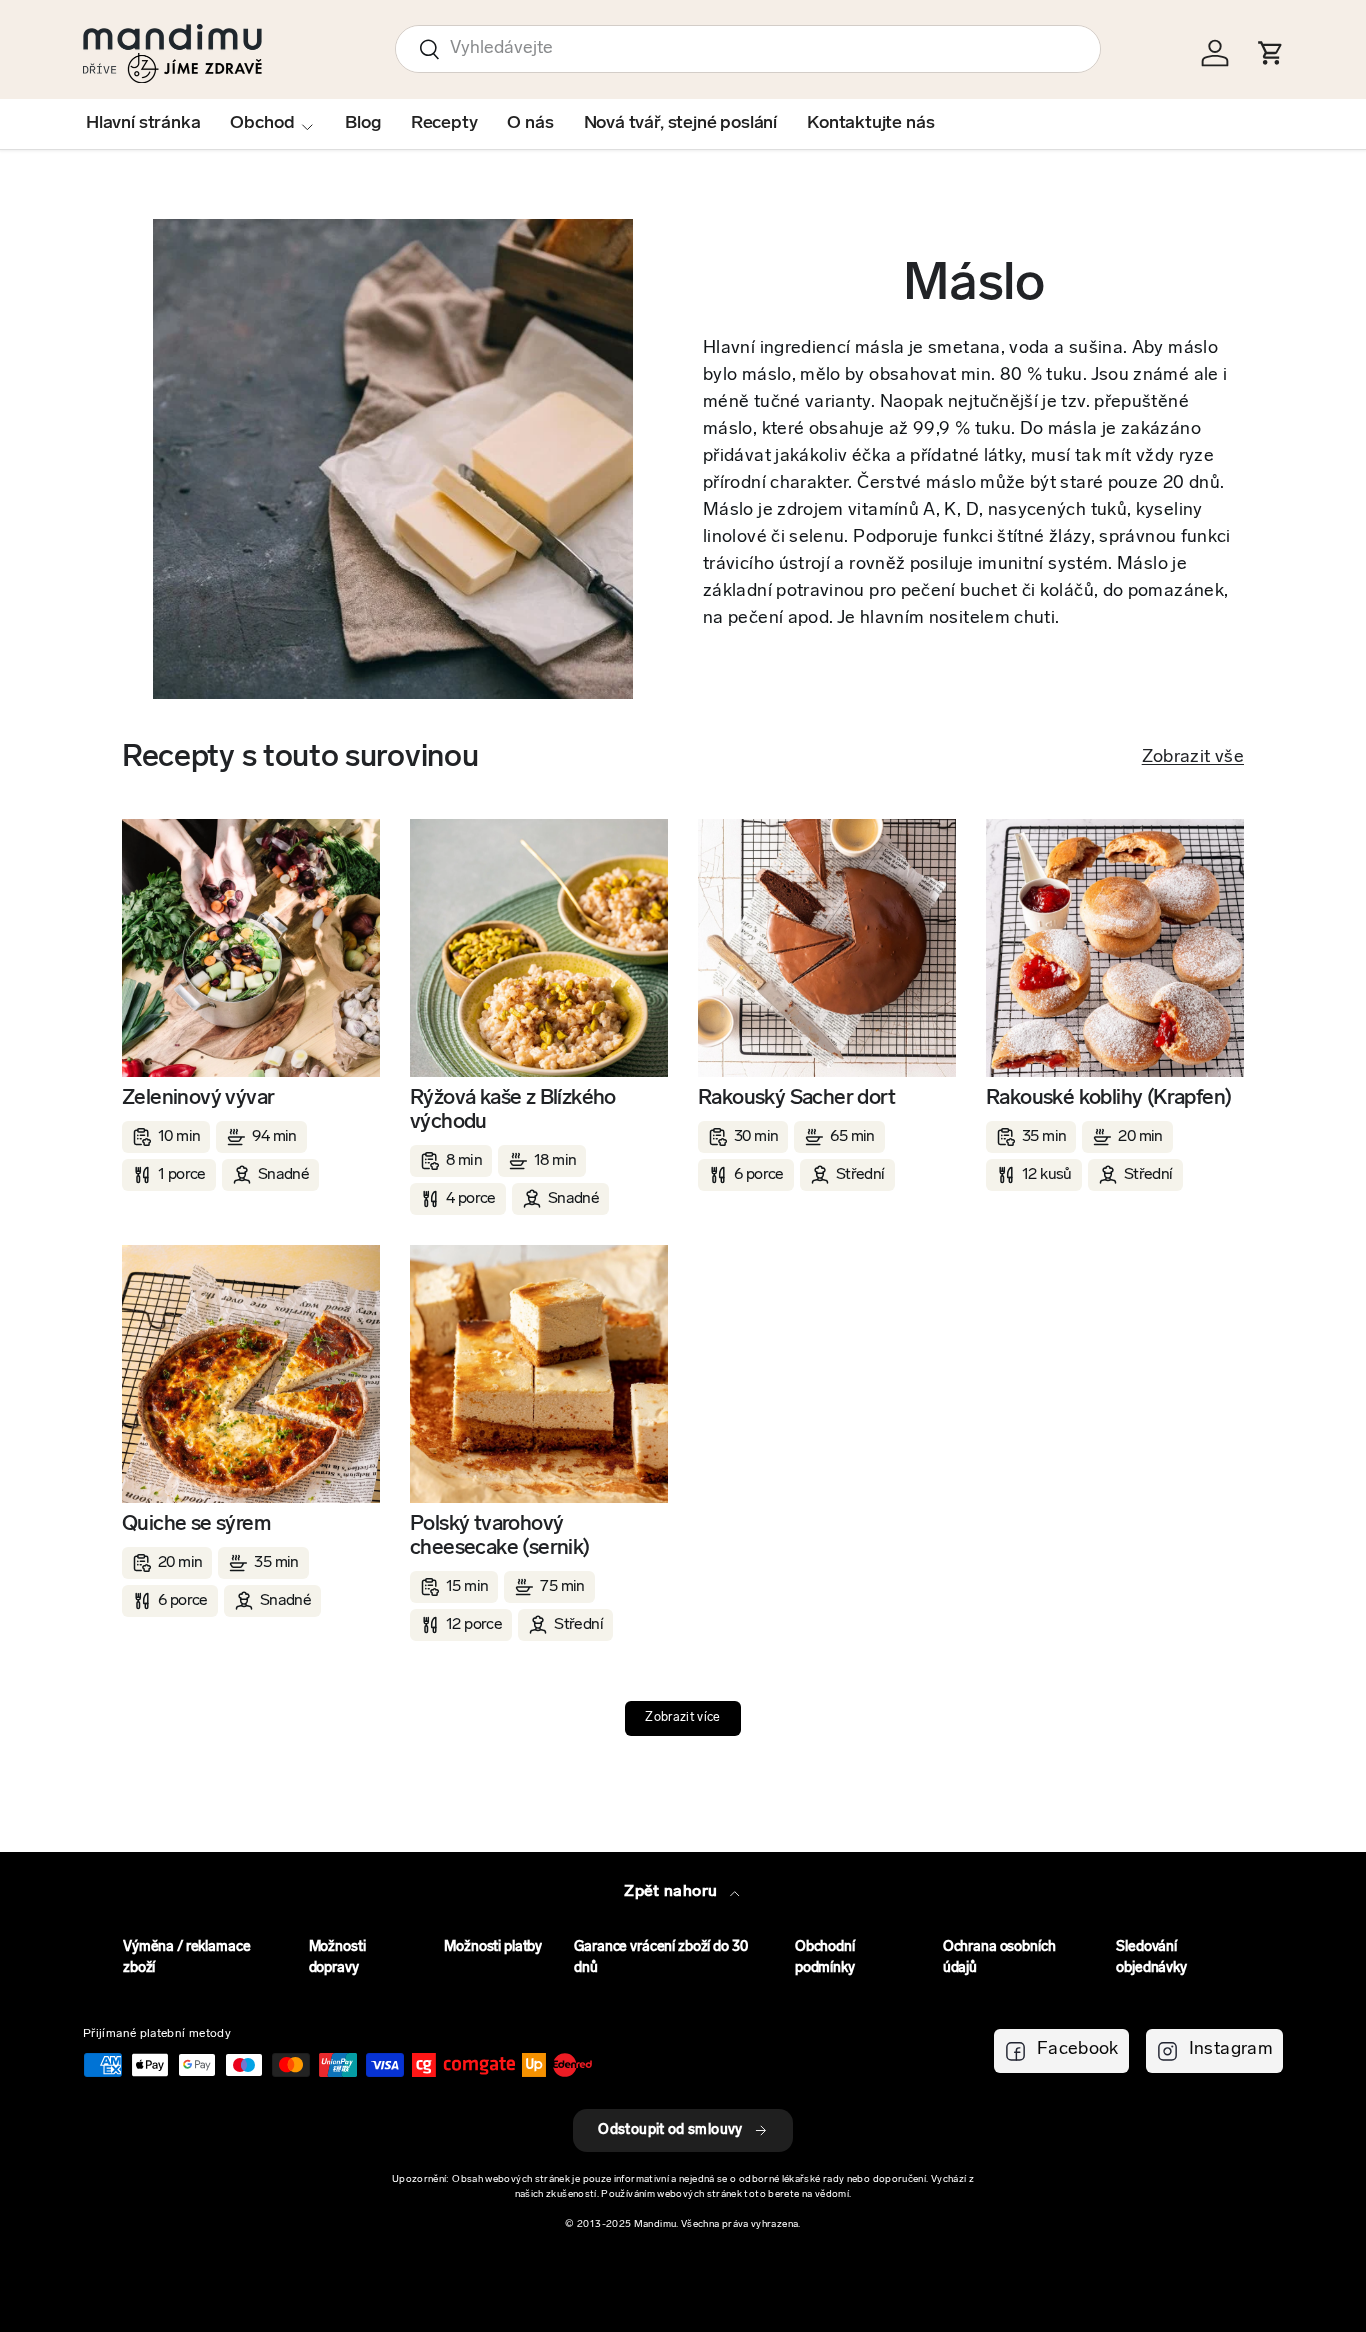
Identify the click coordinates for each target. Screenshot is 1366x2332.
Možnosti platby (493, 1947)
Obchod (262, 124)
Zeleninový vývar (198, 1098)
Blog (362, 124)
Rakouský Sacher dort (796, 1098)
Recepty (444, 124)
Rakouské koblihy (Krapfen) (1108, 1098)
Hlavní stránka (143, 124)
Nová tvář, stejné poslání (681, 124)
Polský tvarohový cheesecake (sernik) (500, 1536)
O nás (530, 124)
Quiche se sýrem (196, 1524)
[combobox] (748, 49)
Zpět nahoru (672, 1892)
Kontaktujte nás (870, 124)
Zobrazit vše (1193, 758)
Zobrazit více (683, 1718)
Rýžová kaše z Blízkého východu (513, 1110)
